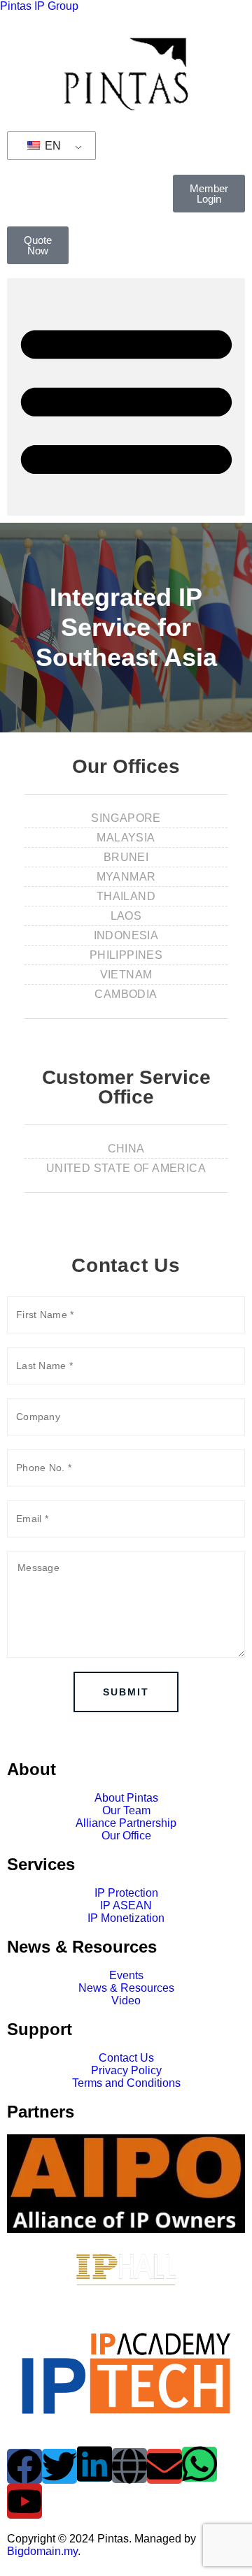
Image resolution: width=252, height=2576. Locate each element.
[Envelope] (164, 2466)
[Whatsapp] (199, 2464)
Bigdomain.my (42, 2551)
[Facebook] (24, 2466)
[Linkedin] (94, 2464)
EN (51, 146)
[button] (126, 397)
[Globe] (129, 2466)
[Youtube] (24, 2501)
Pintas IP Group (39, 6)
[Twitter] (59, 2466)
